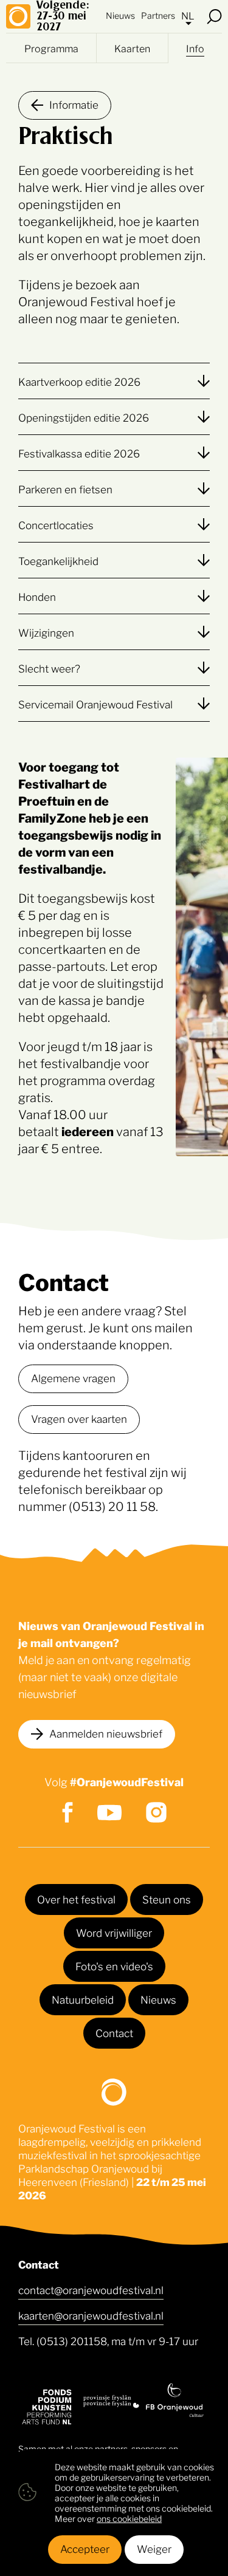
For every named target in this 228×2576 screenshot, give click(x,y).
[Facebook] (67, 1812)
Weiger (154, 2548)
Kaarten (132, 48)
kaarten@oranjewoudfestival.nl (91, 2315)
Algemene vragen (73, 1377)
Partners (158, 15)
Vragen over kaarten (79, 1418)
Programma (51, 48)
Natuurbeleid (83, 1999)
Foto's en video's (114, 1965)
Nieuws (120, 15)
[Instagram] (156, 1812)
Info (195, 48)
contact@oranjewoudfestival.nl (91, 2289)
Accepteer (85, 2548)
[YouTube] (109, 1813)
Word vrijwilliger (114, 1932)
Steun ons (167, 1899)
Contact (114, 2032)
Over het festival (76, 1899)
